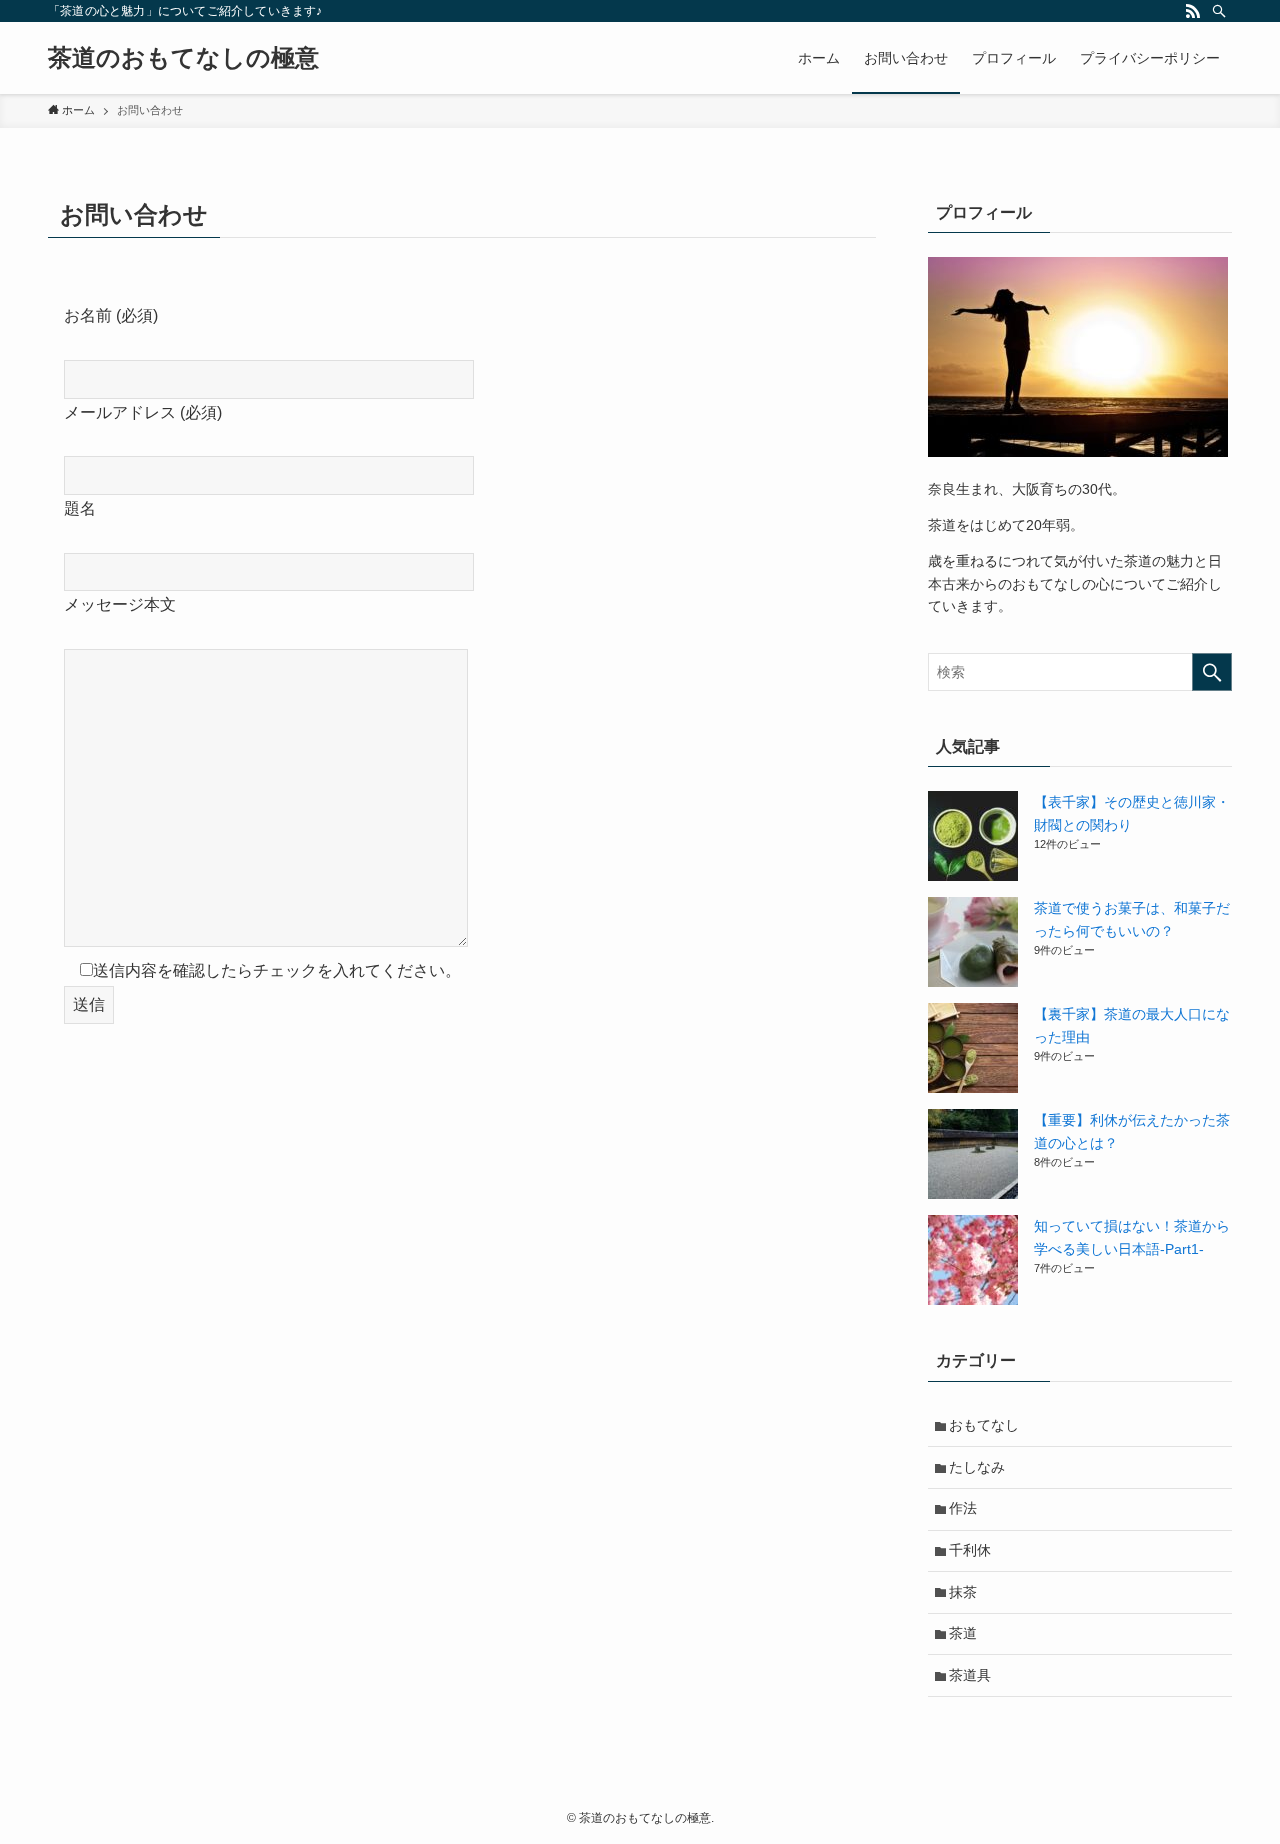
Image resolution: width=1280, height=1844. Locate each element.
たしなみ (977, 1467)
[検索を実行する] (1212, 672)
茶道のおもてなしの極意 (183, 58)
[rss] (1193, 11)
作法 (963, 1508)
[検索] (1219, 11)
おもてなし (984, 1425)
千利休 (970, 1550)
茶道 (963, 1633)
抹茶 (963, 1592)
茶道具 (970, 1675)
